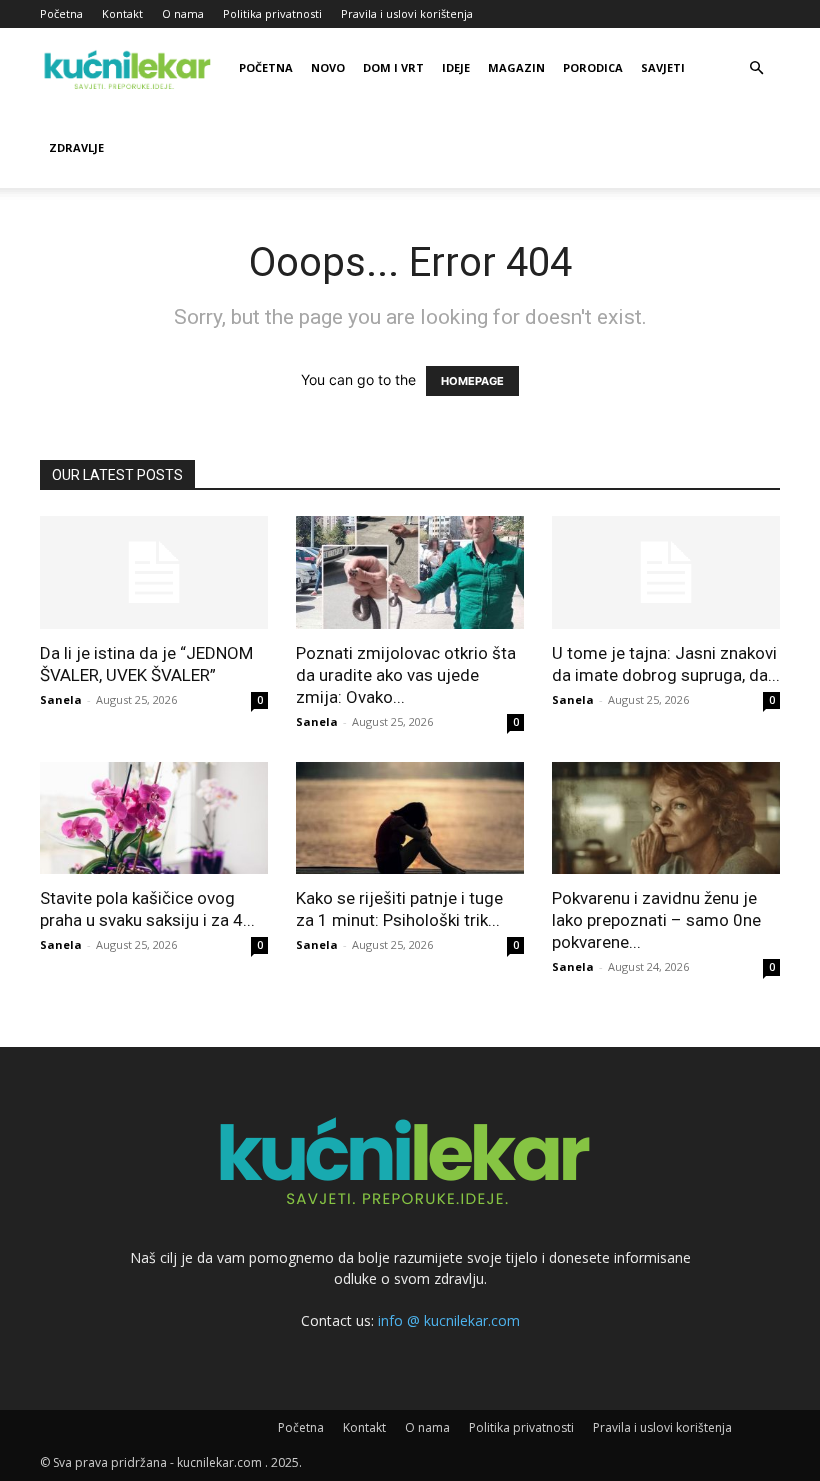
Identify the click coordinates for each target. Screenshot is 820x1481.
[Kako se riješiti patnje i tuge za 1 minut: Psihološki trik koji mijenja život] (410, 818)
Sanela (61, 699)
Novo (328, 67)
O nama (183, 13)
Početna (61, 13)
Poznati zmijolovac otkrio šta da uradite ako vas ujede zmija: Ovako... (406, 675)
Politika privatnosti (272, 13)
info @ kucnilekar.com (449, 1320)
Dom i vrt (393, 67)
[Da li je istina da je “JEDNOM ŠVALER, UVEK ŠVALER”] (154, 572)
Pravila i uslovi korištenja (407, 13)
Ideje (456, 67)
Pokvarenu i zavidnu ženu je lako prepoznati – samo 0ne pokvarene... (656, 920)
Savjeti (663, 67)
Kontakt (122, 13)
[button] (756, 68)
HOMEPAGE (472, 381)
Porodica (593, 67)
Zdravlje (76, 147)
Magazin (516, 67)
